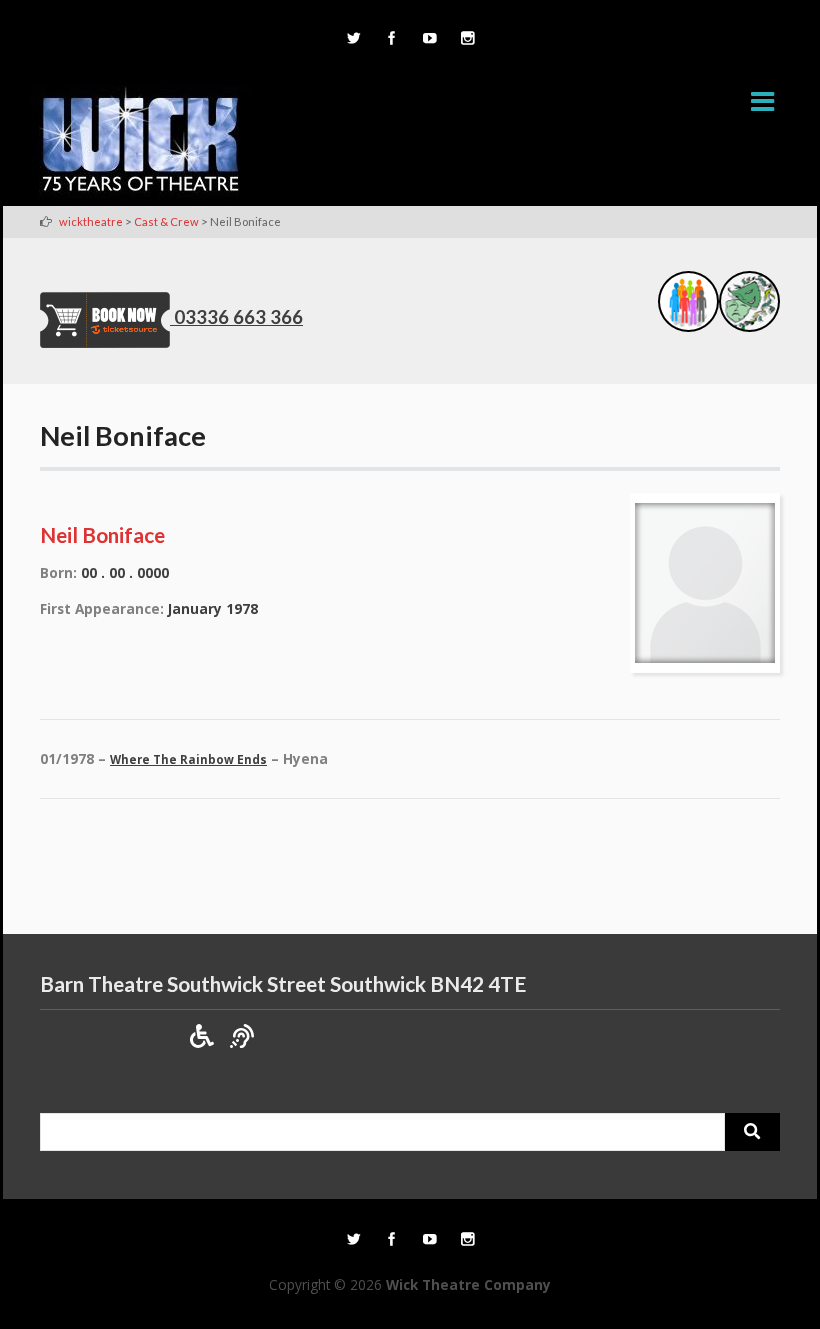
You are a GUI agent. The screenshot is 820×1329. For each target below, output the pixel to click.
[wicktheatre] (141, 143)
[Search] (752, 1132)
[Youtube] (429, 40)
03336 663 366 (238, 317)
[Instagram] (467, 40)
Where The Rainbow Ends (188, 759)
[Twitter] (353, 40)
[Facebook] (391, 40)
